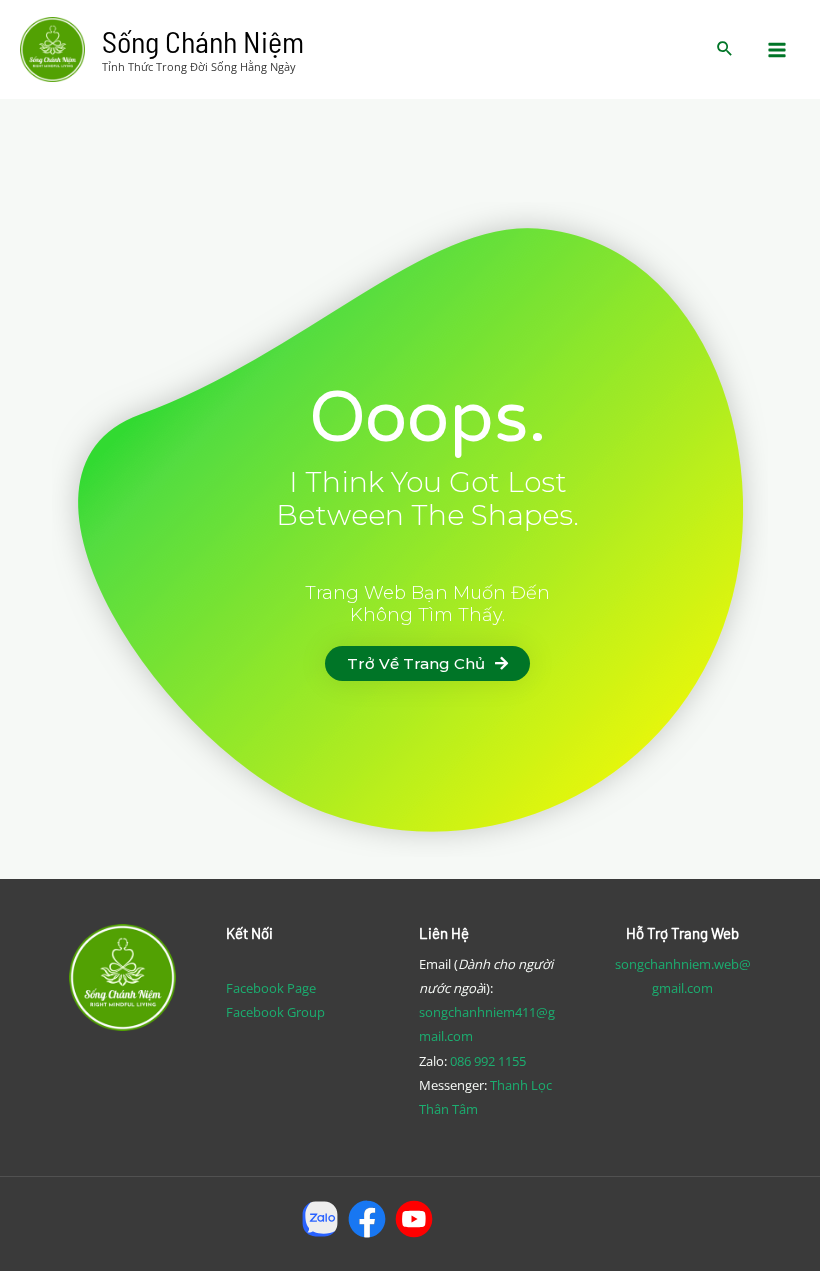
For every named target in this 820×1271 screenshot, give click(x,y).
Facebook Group (275, 1012)
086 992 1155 (488, 1061)
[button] (427, 663)
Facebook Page (271, 988)
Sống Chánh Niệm (203, 41)
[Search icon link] (725, 49)
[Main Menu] (778, 50)
